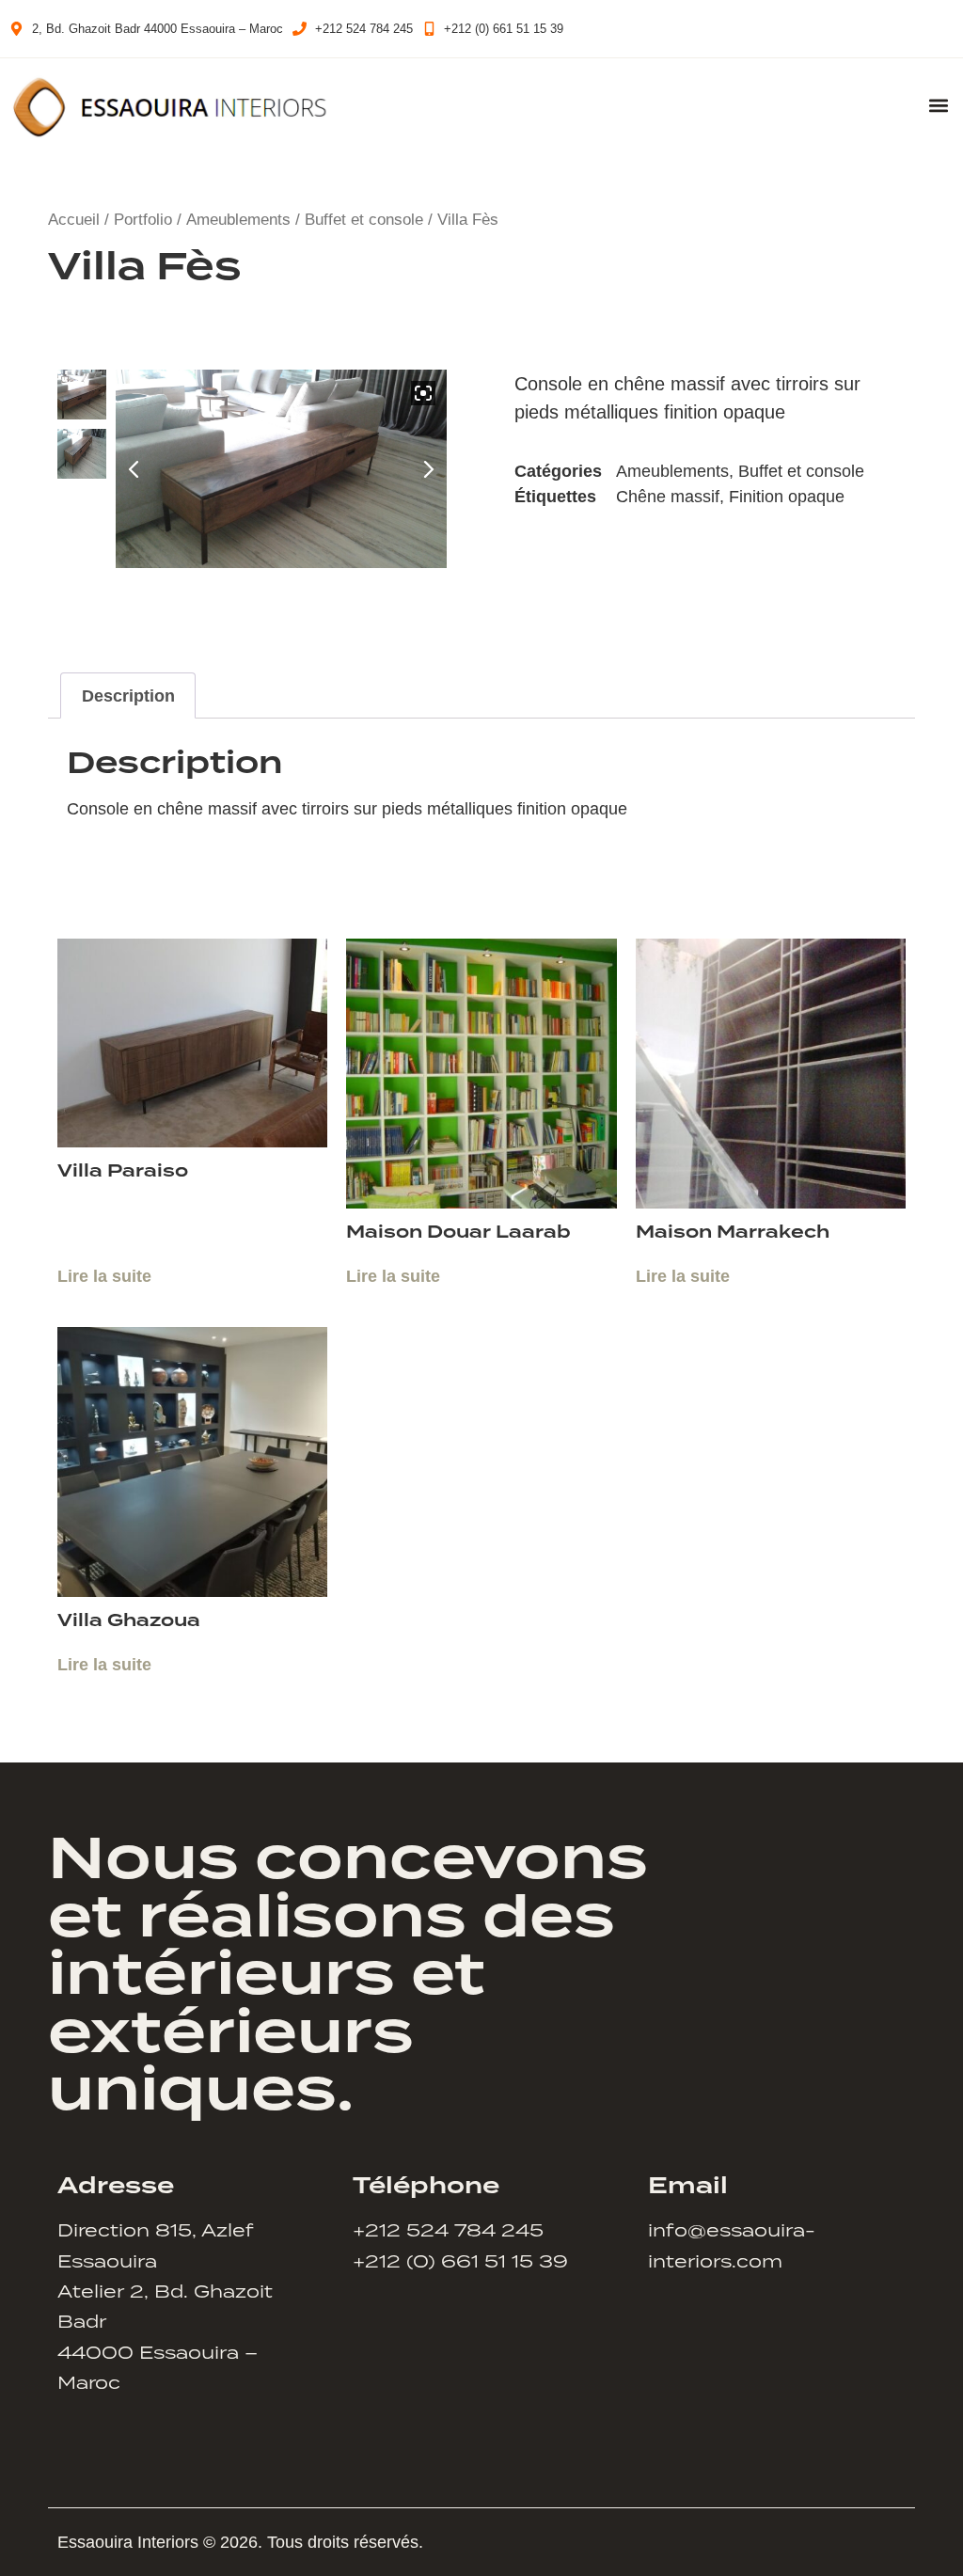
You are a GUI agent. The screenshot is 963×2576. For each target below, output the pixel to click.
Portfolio (143, 220)
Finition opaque (787, 497)
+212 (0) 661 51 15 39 (460, 2260)
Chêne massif (668, 497)
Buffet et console (364, 220)
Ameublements (238, 220)
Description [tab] (128, 696)
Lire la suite (104, 1276)
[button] (938, 106)
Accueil (74, 220)
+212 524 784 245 (448, 2229)
